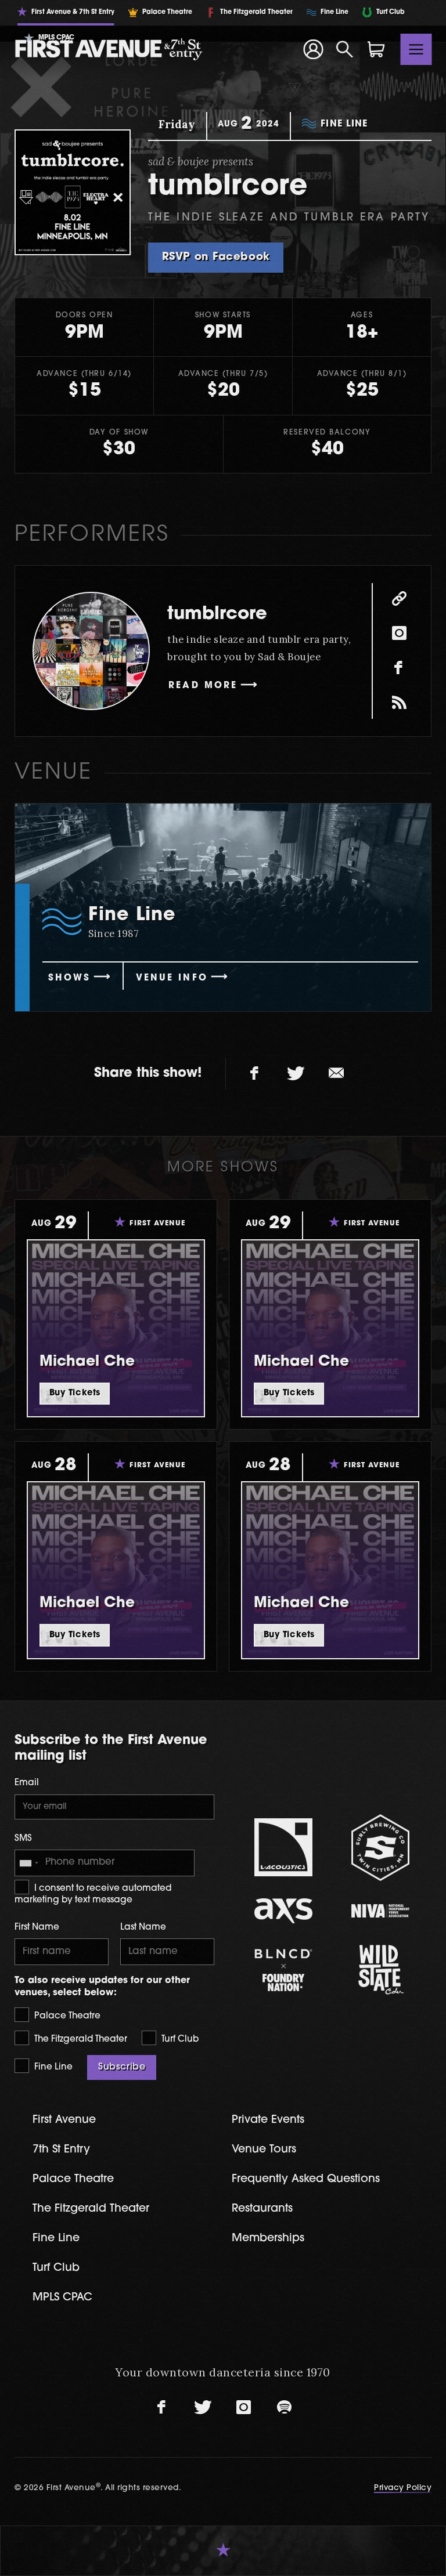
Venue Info (172, 978)
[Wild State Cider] (380, 1970)
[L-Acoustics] (283, 1847)
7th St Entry (61, 2150)
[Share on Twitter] (296, 1074)
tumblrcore (217, 615)
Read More (203, 686)
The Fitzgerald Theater (80, 2040)
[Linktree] (399, 703)
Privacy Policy (403, 2488)
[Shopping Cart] (376, 49)
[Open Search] (345, 49)
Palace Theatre (66, 2016)
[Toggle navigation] (416, 49)
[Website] (399, 599)
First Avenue (64, 2120)
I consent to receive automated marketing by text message (93, 1895)
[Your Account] (313, 49)
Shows (69, 978)
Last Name (143, 1928)
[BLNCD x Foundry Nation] (283, 1970)
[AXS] (283, 1911)
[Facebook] (399, 668)
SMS (23, 1839)
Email (27, 1783)
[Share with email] (336, 1074)
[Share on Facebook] (255, 1074)
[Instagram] (399, 634)
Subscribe (122, 2067)
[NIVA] (380, 1911)
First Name (37, 1928)
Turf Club (179, 2040)
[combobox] (28, 1863)
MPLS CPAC (62, 2298)
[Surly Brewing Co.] (380, 1848)
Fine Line (52, 2067)
